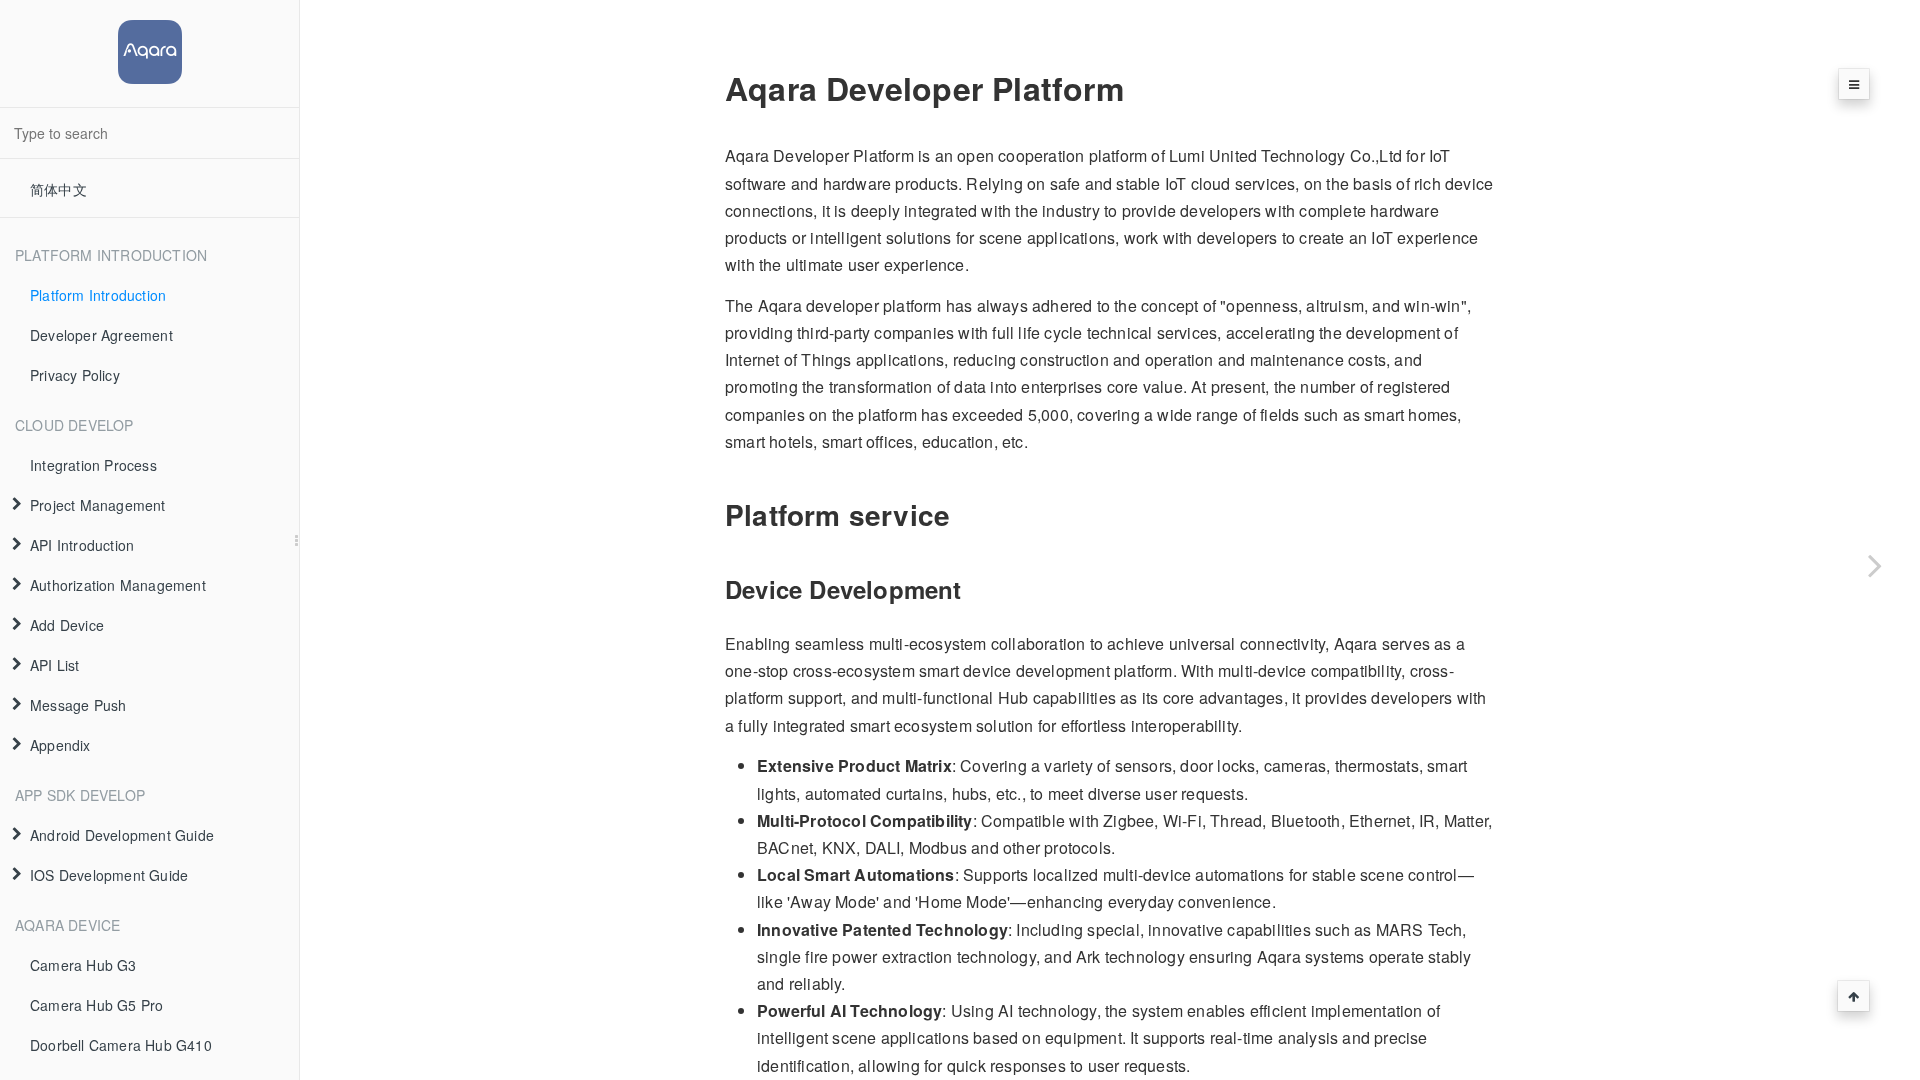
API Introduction (82, 545)
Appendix (60, 745)
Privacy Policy (75, 375)
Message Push (78, 705)
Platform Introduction (98, 295)
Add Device (67, 625)
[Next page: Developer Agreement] (1875, 565)
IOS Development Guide (109, 875)
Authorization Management (118, 585)
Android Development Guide (122, 835)
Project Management (98, 505)
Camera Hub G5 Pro (96, 1005)
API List (55, 665)
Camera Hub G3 (83, 965)
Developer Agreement (101, 335)
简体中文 (58, 189)
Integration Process (93, 465)
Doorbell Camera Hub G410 (121, 1045)
